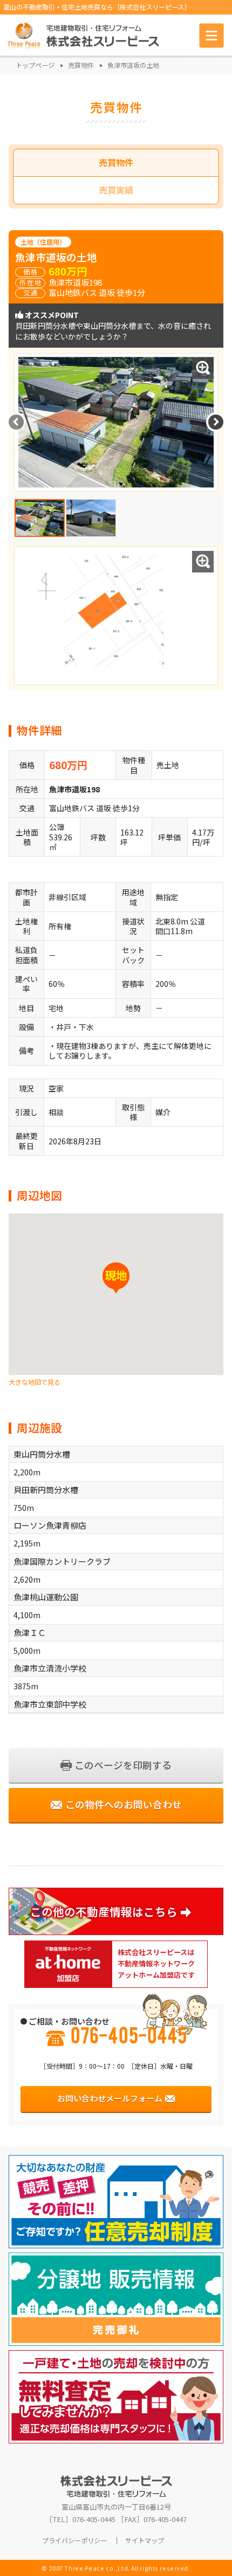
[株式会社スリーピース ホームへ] (84, 35)
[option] (40, 518)
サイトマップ (145, 2541)
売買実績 (116, 190)
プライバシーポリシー (74, 2541)
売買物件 (116, 163)
